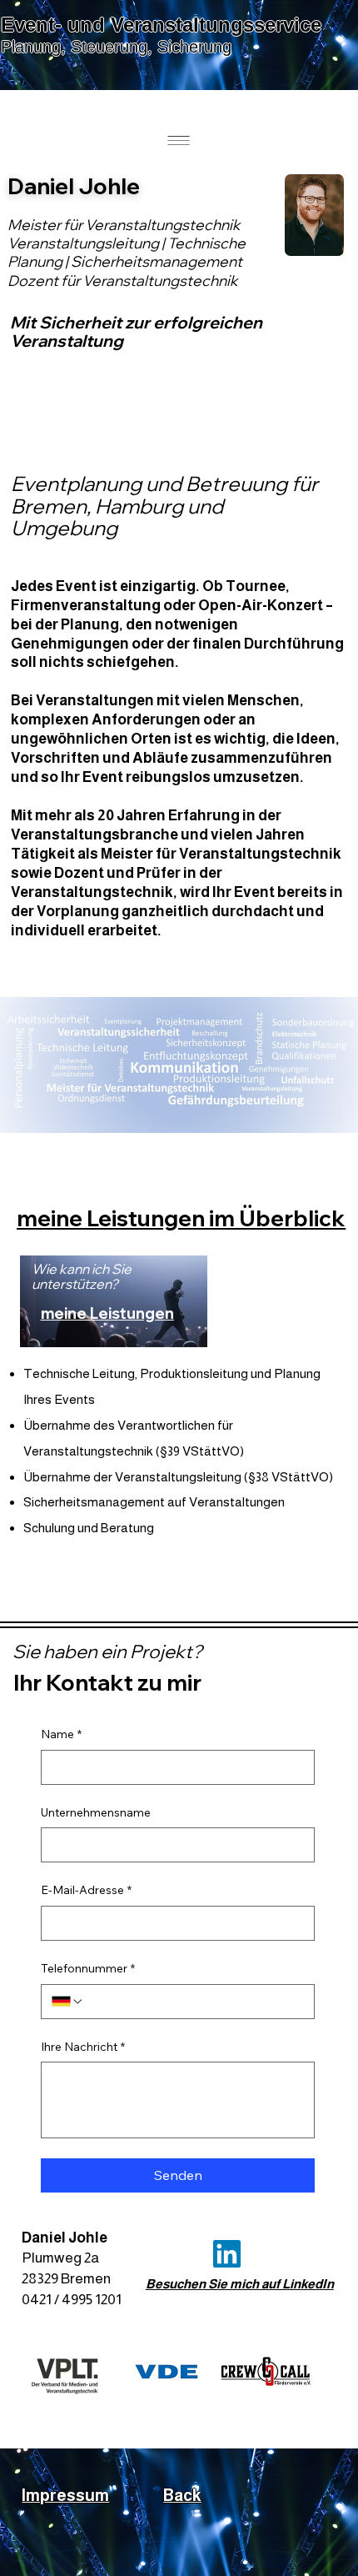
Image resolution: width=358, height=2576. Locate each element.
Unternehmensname (96, 1812)
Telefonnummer (88, 1968)
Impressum (65, 2495)
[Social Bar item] (227, 2254)
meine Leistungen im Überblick (181, 1218)
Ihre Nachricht (83, 2047)
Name (61, 1734)
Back (182, 2495)
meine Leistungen (107, 1313)
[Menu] (179, 140)
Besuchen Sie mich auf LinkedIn (240, 2284)
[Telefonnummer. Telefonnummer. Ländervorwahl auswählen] (67, 2002)
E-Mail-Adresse (86, 1890)
